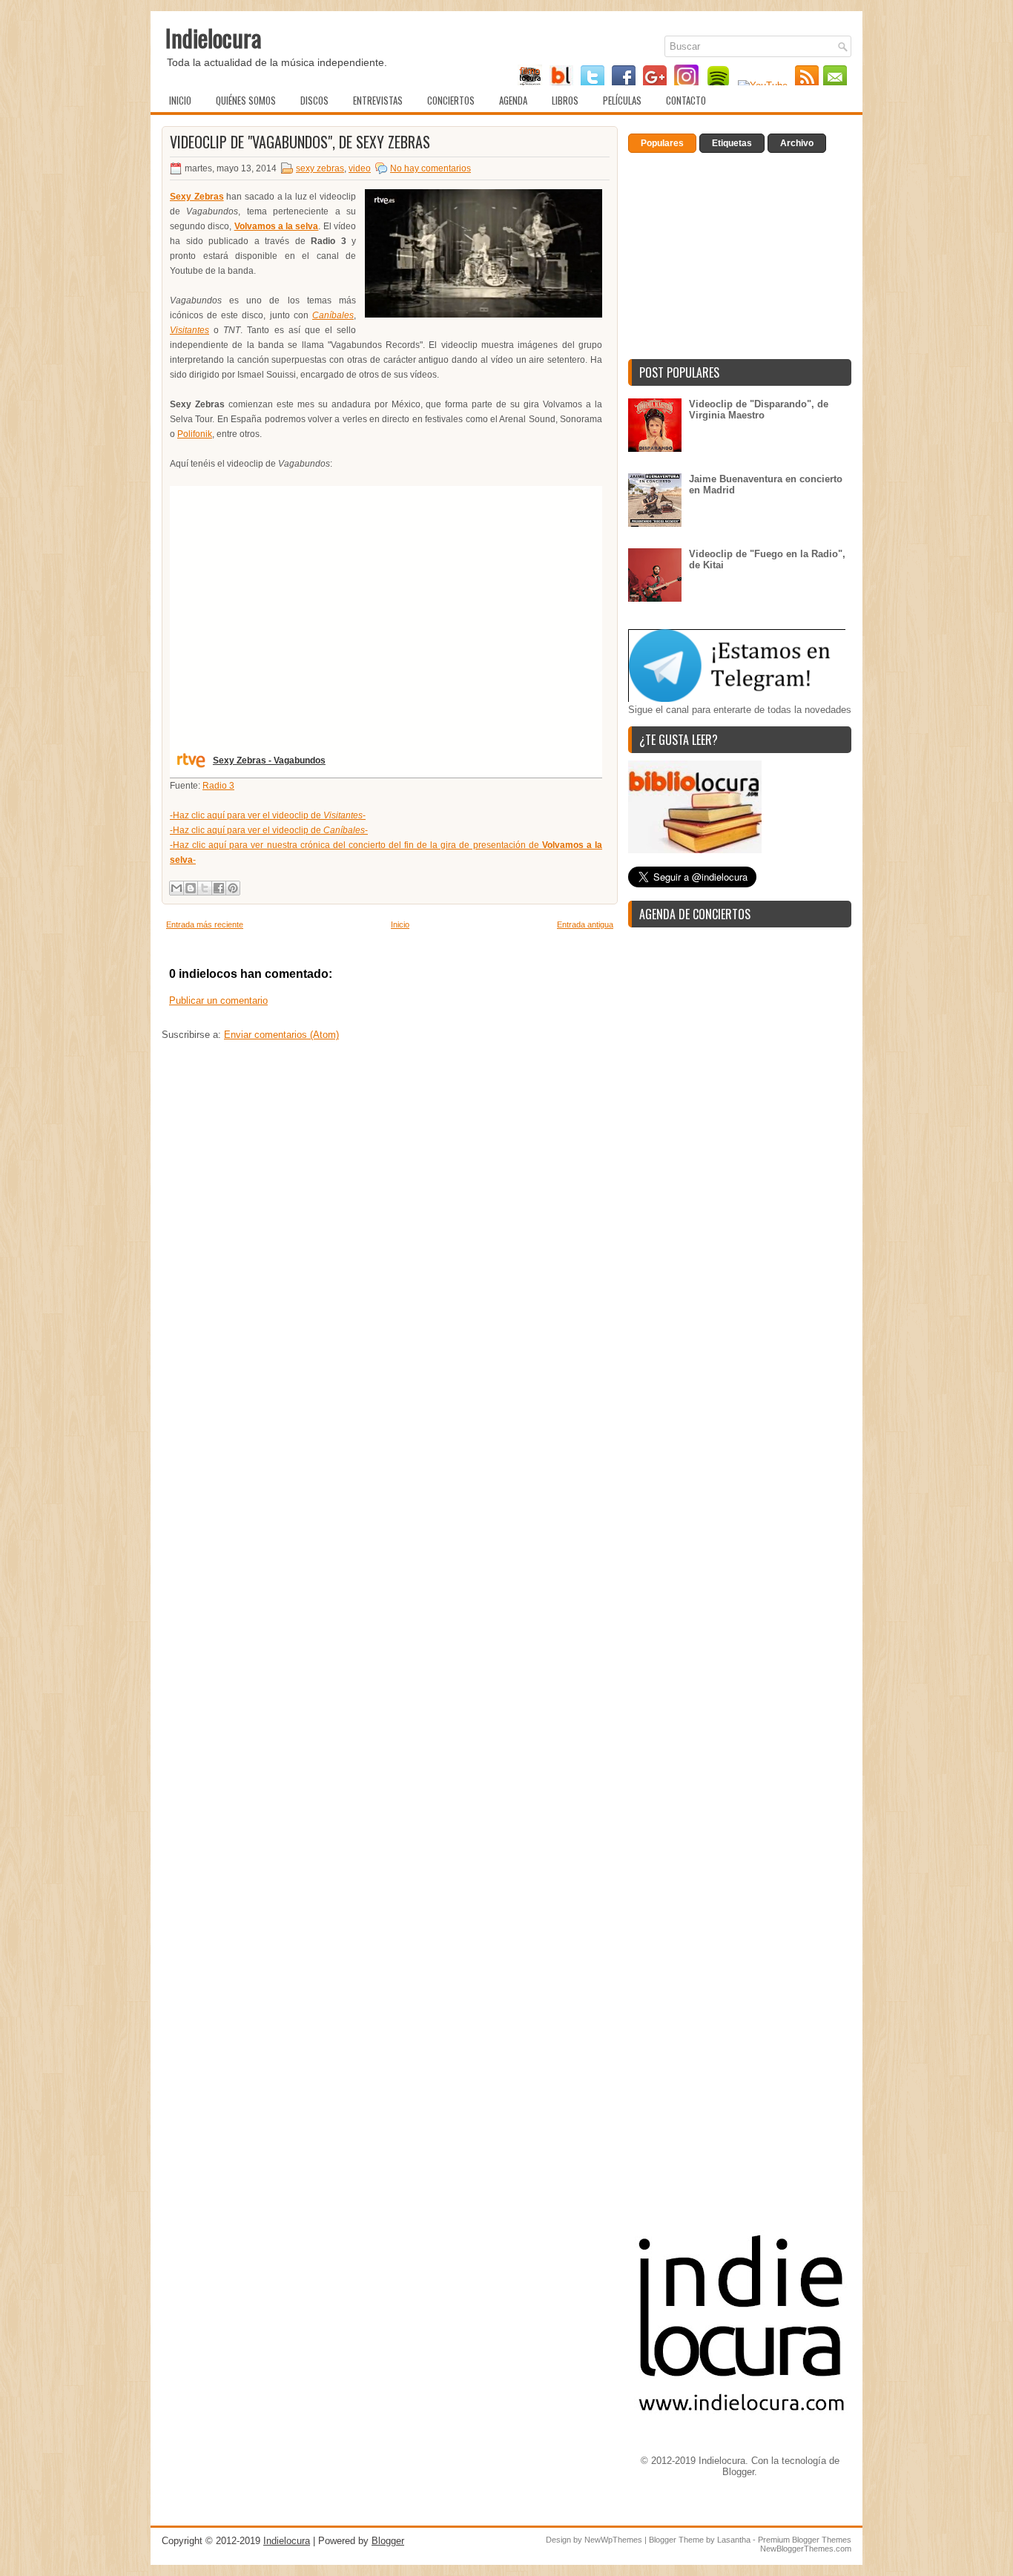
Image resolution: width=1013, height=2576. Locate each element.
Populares (662, 143)
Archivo (797, 143)
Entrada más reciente (205, 924)
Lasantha (734, 2540)
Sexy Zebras (197, 197)
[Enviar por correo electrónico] (176, 888)
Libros (565, 100)
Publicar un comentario (218, 1000)
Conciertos (451, 100)
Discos (314, 100)
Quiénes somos (246, 100)
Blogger (738, 2472)
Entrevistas (378, 100)
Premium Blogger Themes (805, 2540)
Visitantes (189, 330)
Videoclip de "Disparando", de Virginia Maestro (759, 410)
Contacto (686, 100)
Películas (622, 100)
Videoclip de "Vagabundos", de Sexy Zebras (300, 142)
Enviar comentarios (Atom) (281, 1035)
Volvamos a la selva (277, 226)
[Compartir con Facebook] (219, 888)
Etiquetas (732, 143)
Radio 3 (218, 786)
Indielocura (214, 37)
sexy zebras (320, 168)
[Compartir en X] (205, 888)
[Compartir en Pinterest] (233, 888)
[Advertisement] (390, 1209)
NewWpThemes (613, 2540)
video (360, 168)
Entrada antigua (585, 924)
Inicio (180, 100)
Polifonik (195, 434)
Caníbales (333, 315)
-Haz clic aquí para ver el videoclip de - (268, 815)
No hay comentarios (430, 168)
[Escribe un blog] (191, 888)
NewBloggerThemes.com (806, 2549)
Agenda (513, 100)
